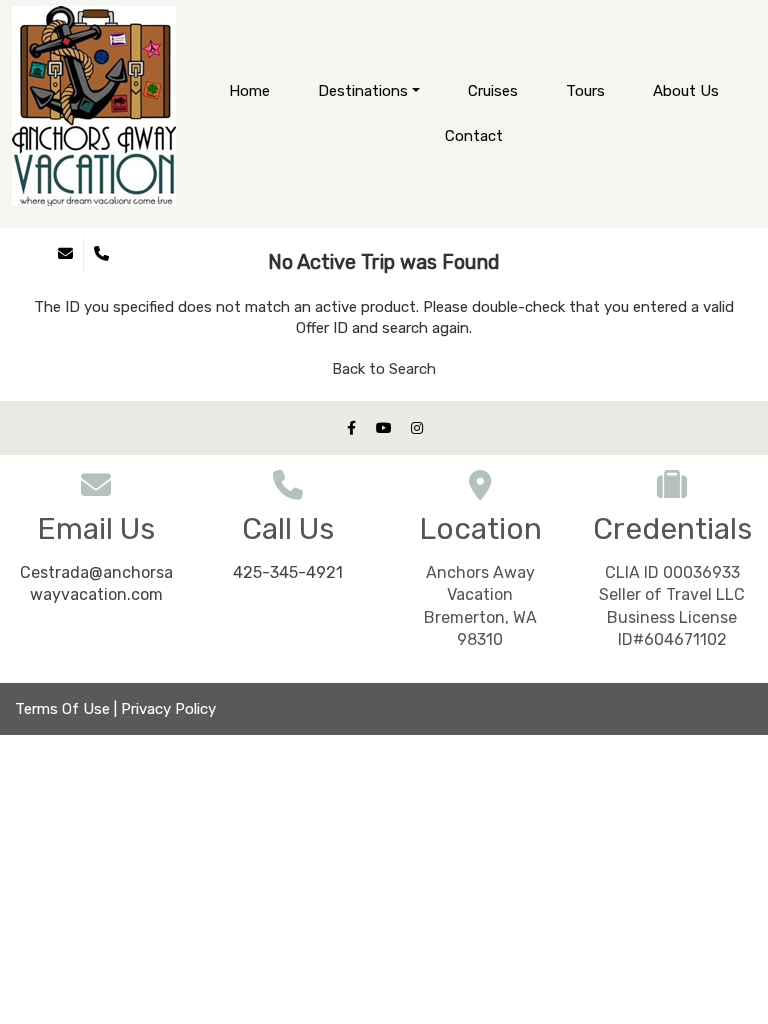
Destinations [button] (363, 91)
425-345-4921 (288, 572)
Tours (585, 91)
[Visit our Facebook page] (351, 428)
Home (249, 91)
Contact (474, 136)
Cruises (493, 91)
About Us (686, 91)
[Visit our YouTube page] (384, 428)
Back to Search (384, 369)
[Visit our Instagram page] (417, 428)
